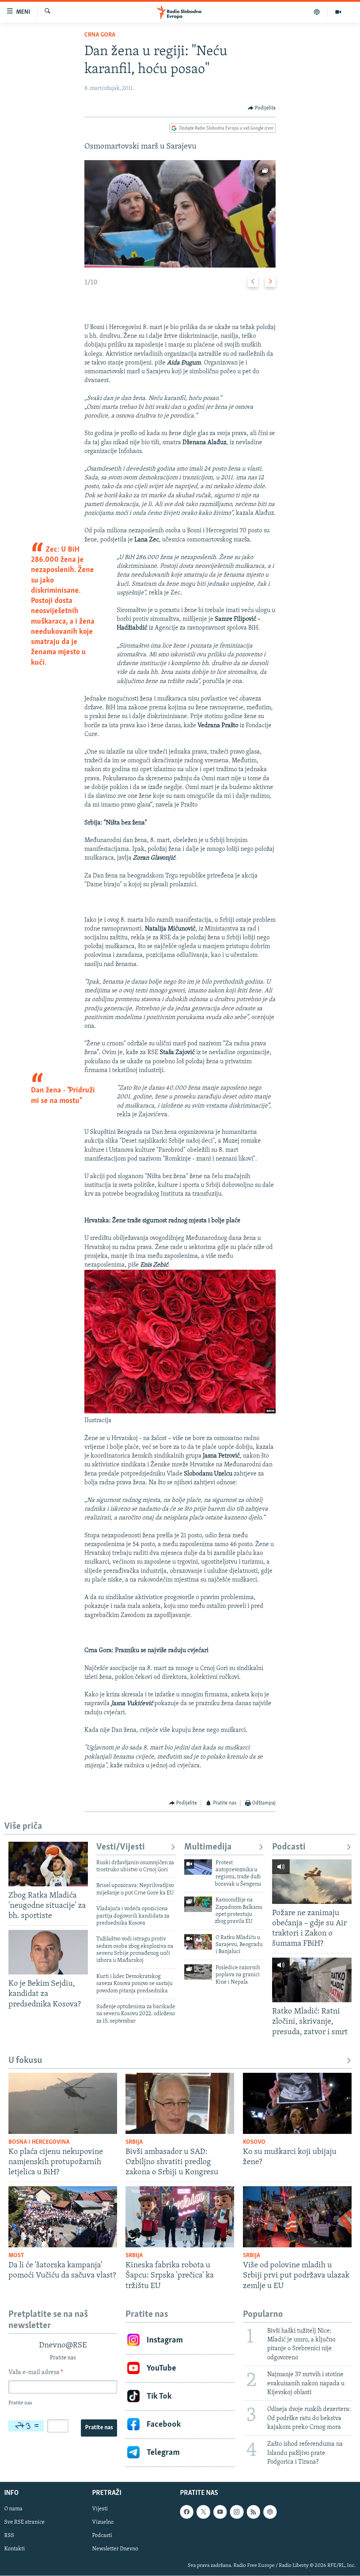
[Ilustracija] (180, 1412)
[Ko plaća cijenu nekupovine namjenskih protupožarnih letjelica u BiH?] (63, 2103)
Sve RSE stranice (24, 2522)
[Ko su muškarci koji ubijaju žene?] (297, 2103)
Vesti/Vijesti (121, 1847)
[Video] (338, 12)
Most (16, 2256)
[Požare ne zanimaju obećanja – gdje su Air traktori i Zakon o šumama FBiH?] (312, 1882)
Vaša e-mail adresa (36, 2373)
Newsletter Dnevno (115, 2549)
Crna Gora (100, 35)
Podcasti (289, 1847)
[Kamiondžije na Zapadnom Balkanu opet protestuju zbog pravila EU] (198, 1904)
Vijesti (100, 2509)
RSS (9, 2536)
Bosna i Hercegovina (39, 2142)
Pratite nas (99, 2428)
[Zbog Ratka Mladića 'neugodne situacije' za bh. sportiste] (48, 1864)
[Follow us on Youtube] (220, 2512)
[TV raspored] (270, 2512)
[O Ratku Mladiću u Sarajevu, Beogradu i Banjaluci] (198, 1942)
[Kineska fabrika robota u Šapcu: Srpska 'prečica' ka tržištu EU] (180, 2217)
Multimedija (208, 1847)
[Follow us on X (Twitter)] (203, 2512)
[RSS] (253, 2512)
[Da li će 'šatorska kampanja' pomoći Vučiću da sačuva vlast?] (63, 2217)
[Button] (262, 108)
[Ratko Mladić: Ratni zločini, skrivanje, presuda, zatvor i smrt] (312, 1980)
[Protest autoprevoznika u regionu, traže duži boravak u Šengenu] (198, 1867)
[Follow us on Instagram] (237, 2512)
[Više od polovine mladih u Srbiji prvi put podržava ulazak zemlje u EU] (297, 2217)
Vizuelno (103, 2522)
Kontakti (15, 2549)
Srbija (134, 2142)
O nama (13, 2509)
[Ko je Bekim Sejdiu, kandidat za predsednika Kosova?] (48, 1952)
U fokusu (25, 2061)
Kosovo (254, 2142)
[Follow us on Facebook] (187, 2512)
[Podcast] (317, 12)
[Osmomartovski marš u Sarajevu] (180, 214)
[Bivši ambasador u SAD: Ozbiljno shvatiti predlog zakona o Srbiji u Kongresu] (180, 2103)
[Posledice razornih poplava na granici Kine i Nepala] (198, 1972)
